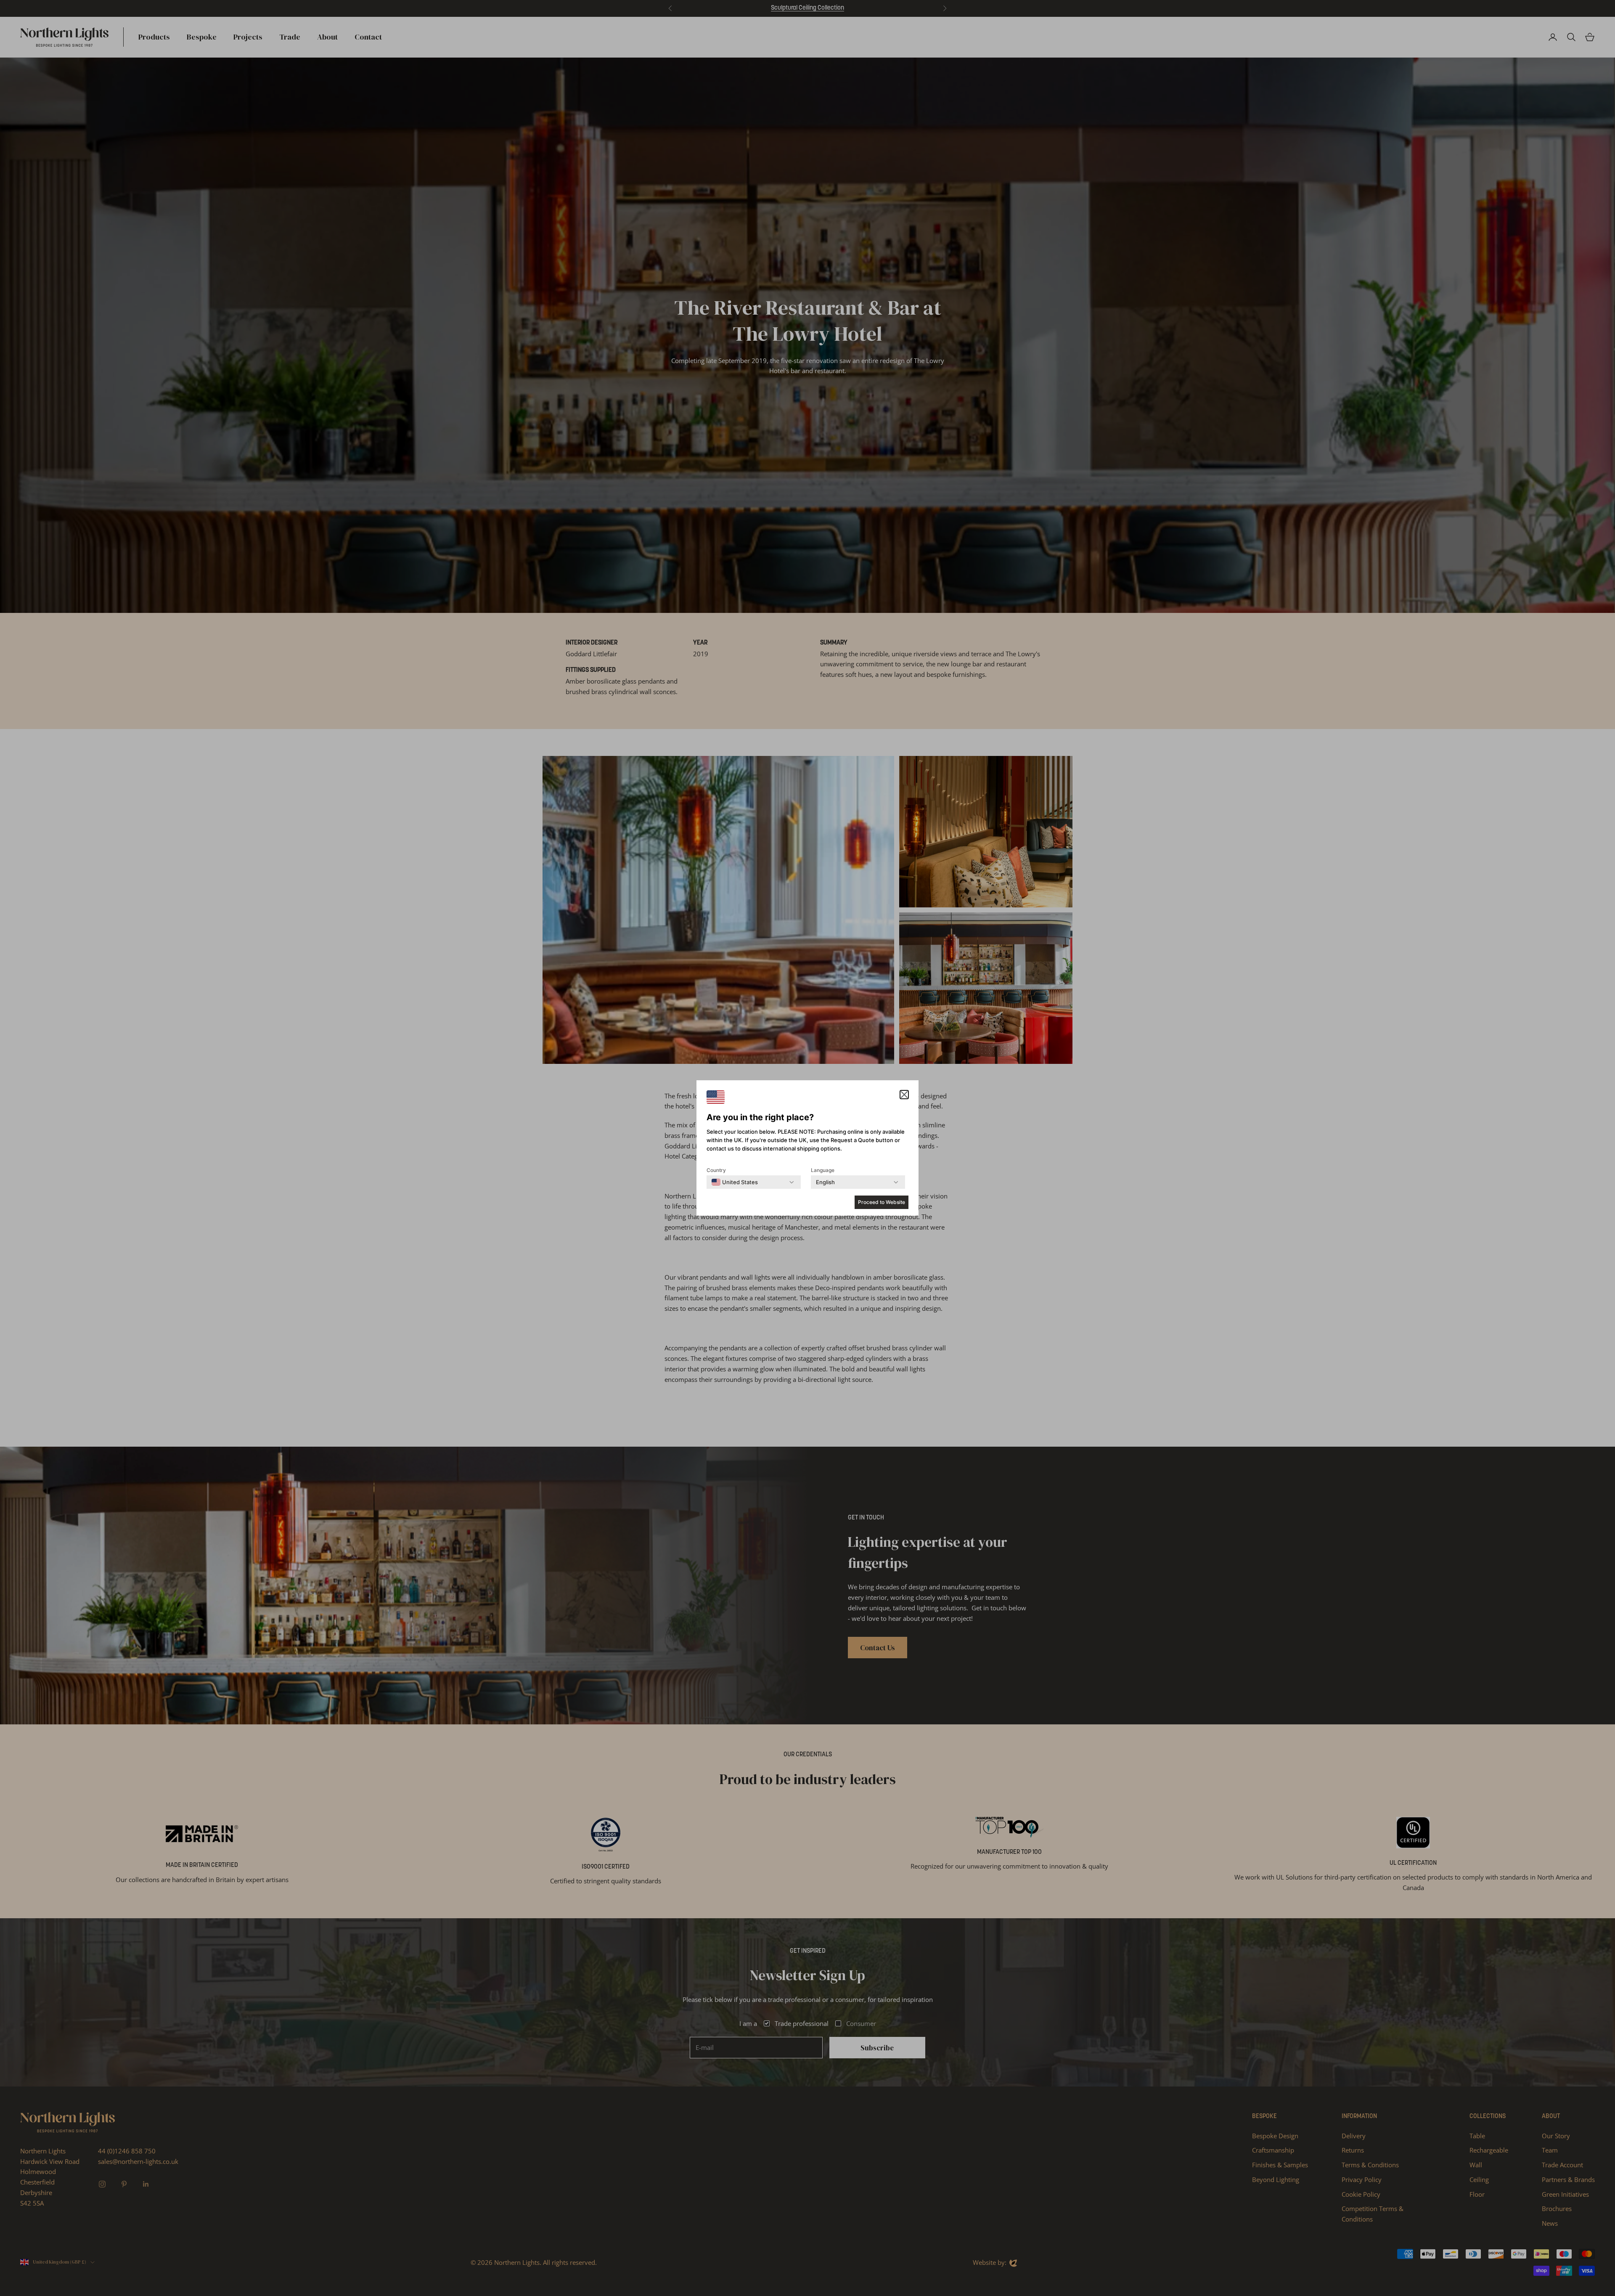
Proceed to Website (882, 1202)
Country (716, 1170)
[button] (904, 1095)
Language (823, 1170)
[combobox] (735, 1182)
